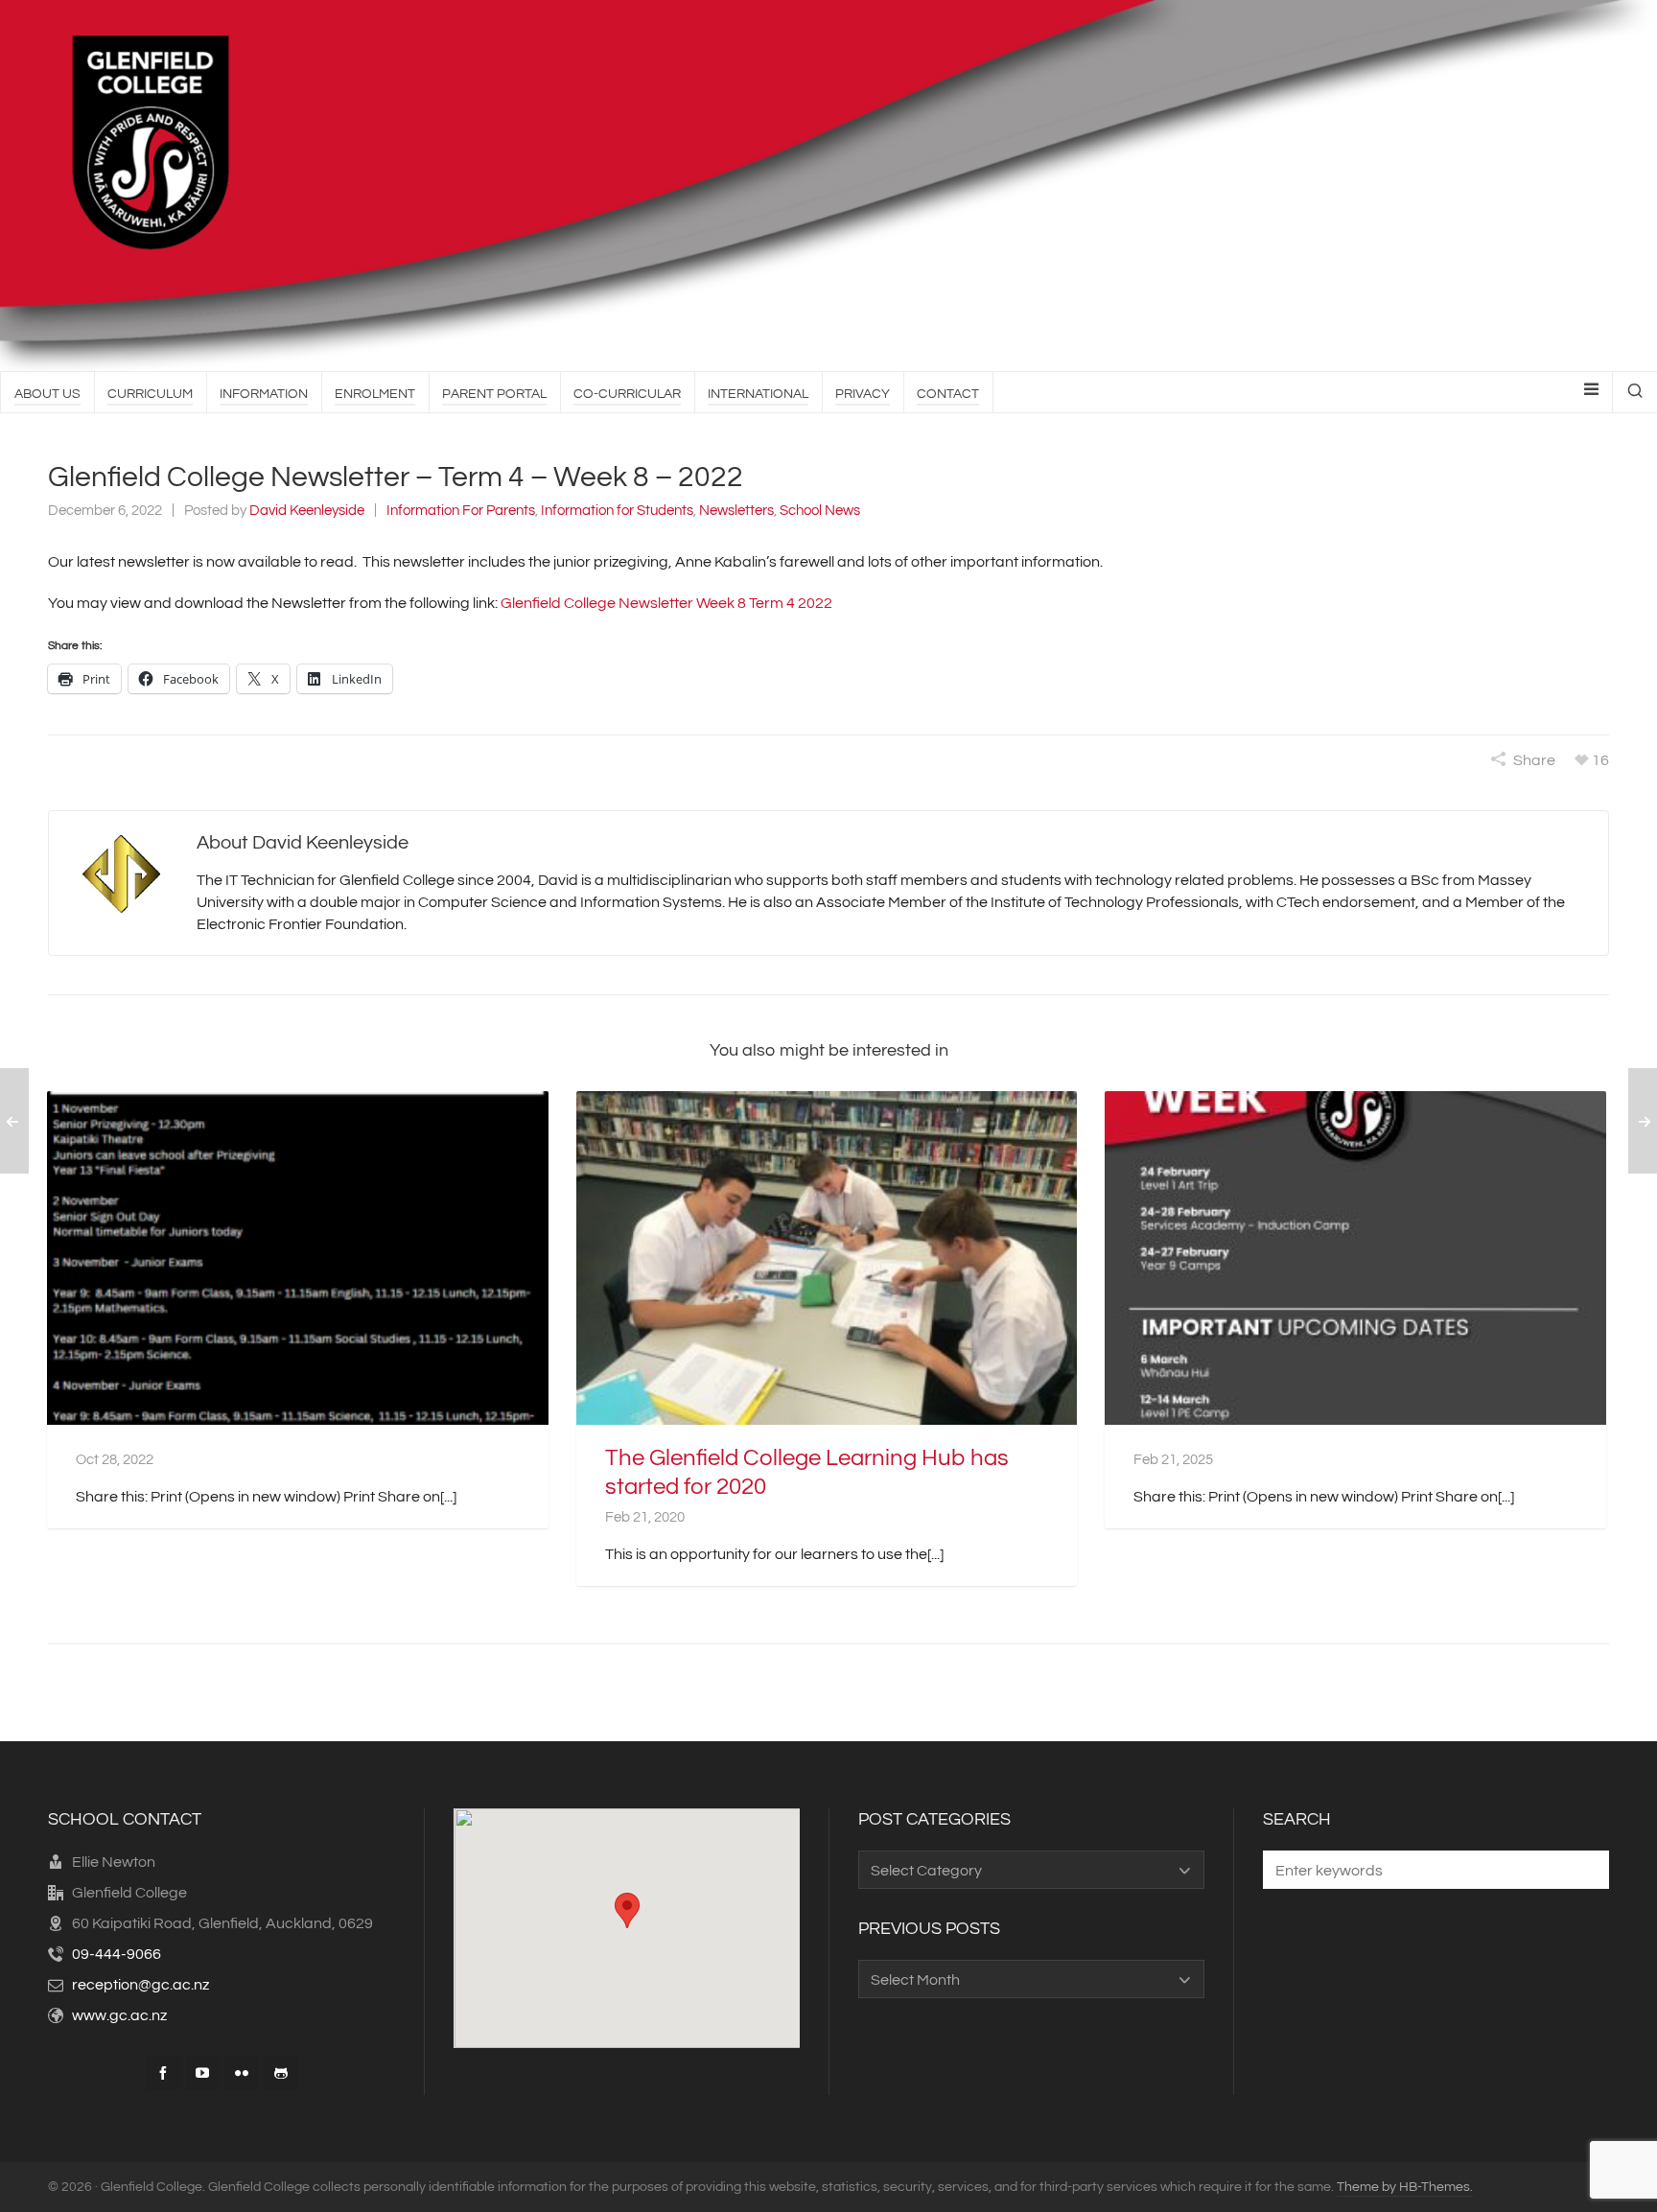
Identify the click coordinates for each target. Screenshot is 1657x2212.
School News (820, 511)
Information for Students (617, 511)
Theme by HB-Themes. (1405, 2187)
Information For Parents (461, 511)
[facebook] (163, 2073)
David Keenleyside (307, 511)
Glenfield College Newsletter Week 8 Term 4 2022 (666, 603)
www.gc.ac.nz (119, 2015)
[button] (1585, 1870)
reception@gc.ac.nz (140, 1985)
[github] (281, 2073)
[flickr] (242, 2073)
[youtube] (202, 2073)
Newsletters (736, 511)
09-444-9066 (117, 1954)
